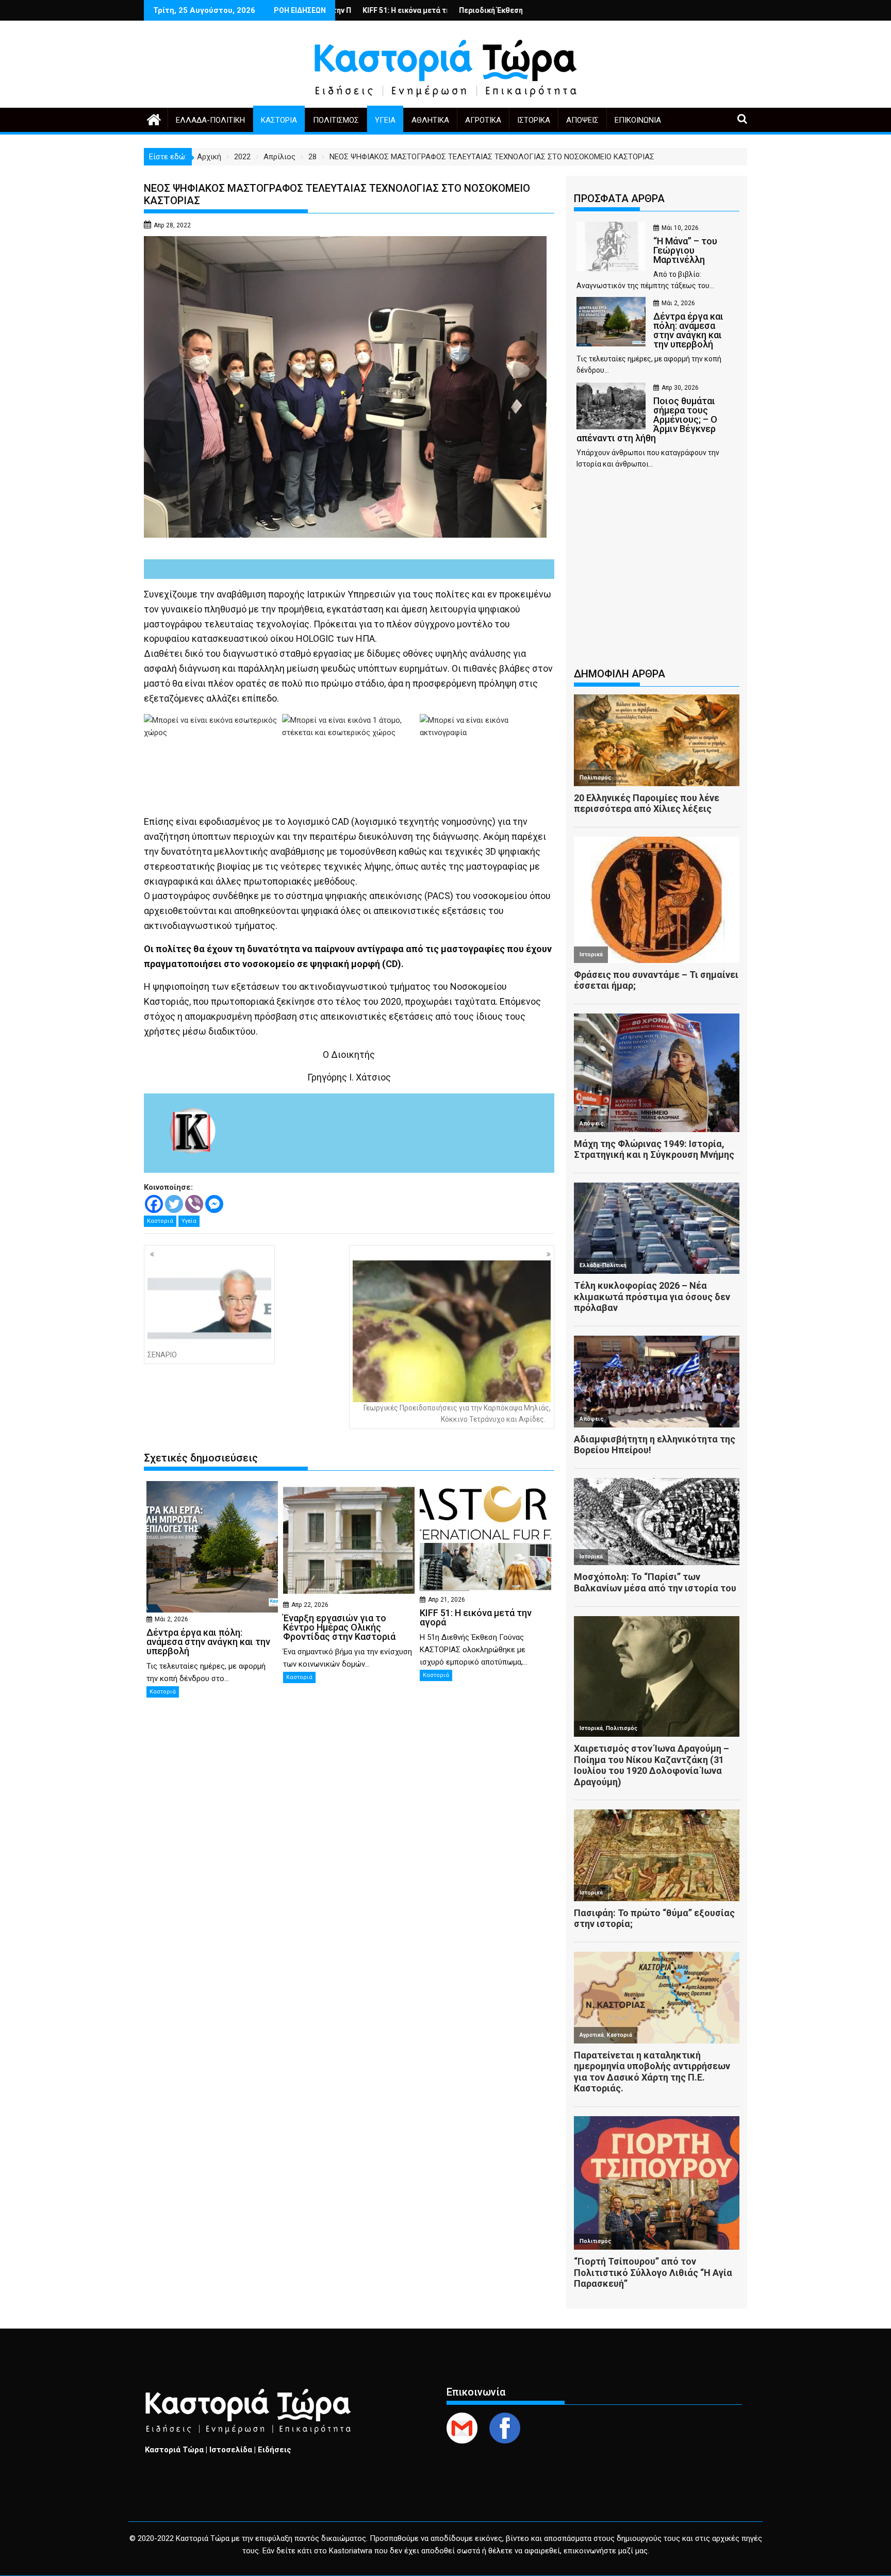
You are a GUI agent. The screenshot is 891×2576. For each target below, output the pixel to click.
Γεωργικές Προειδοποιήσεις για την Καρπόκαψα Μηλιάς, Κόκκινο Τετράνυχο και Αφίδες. (457, 1414)
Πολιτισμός (336, 120)
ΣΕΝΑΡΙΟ (162, 1355)
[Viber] (194, 1204)
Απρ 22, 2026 (310, 1605)
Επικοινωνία (638, 120)
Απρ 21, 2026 (447, 1600)
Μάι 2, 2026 (171, 1619)
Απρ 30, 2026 (680, 388)
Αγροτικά (483, 120)
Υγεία (385, 120)
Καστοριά (279, 120)
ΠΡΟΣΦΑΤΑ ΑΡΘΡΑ (619, 198)
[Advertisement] (657, 573)
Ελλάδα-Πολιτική (210, 120)
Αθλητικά (430, 120)
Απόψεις (582, 120)
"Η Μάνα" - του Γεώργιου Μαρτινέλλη (491, 10)
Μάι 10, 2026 (680, 228)
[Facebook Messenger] (214, 1204)
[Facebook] (154, 1204)
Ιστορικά (534, 120)
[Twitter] (174, 1204)
